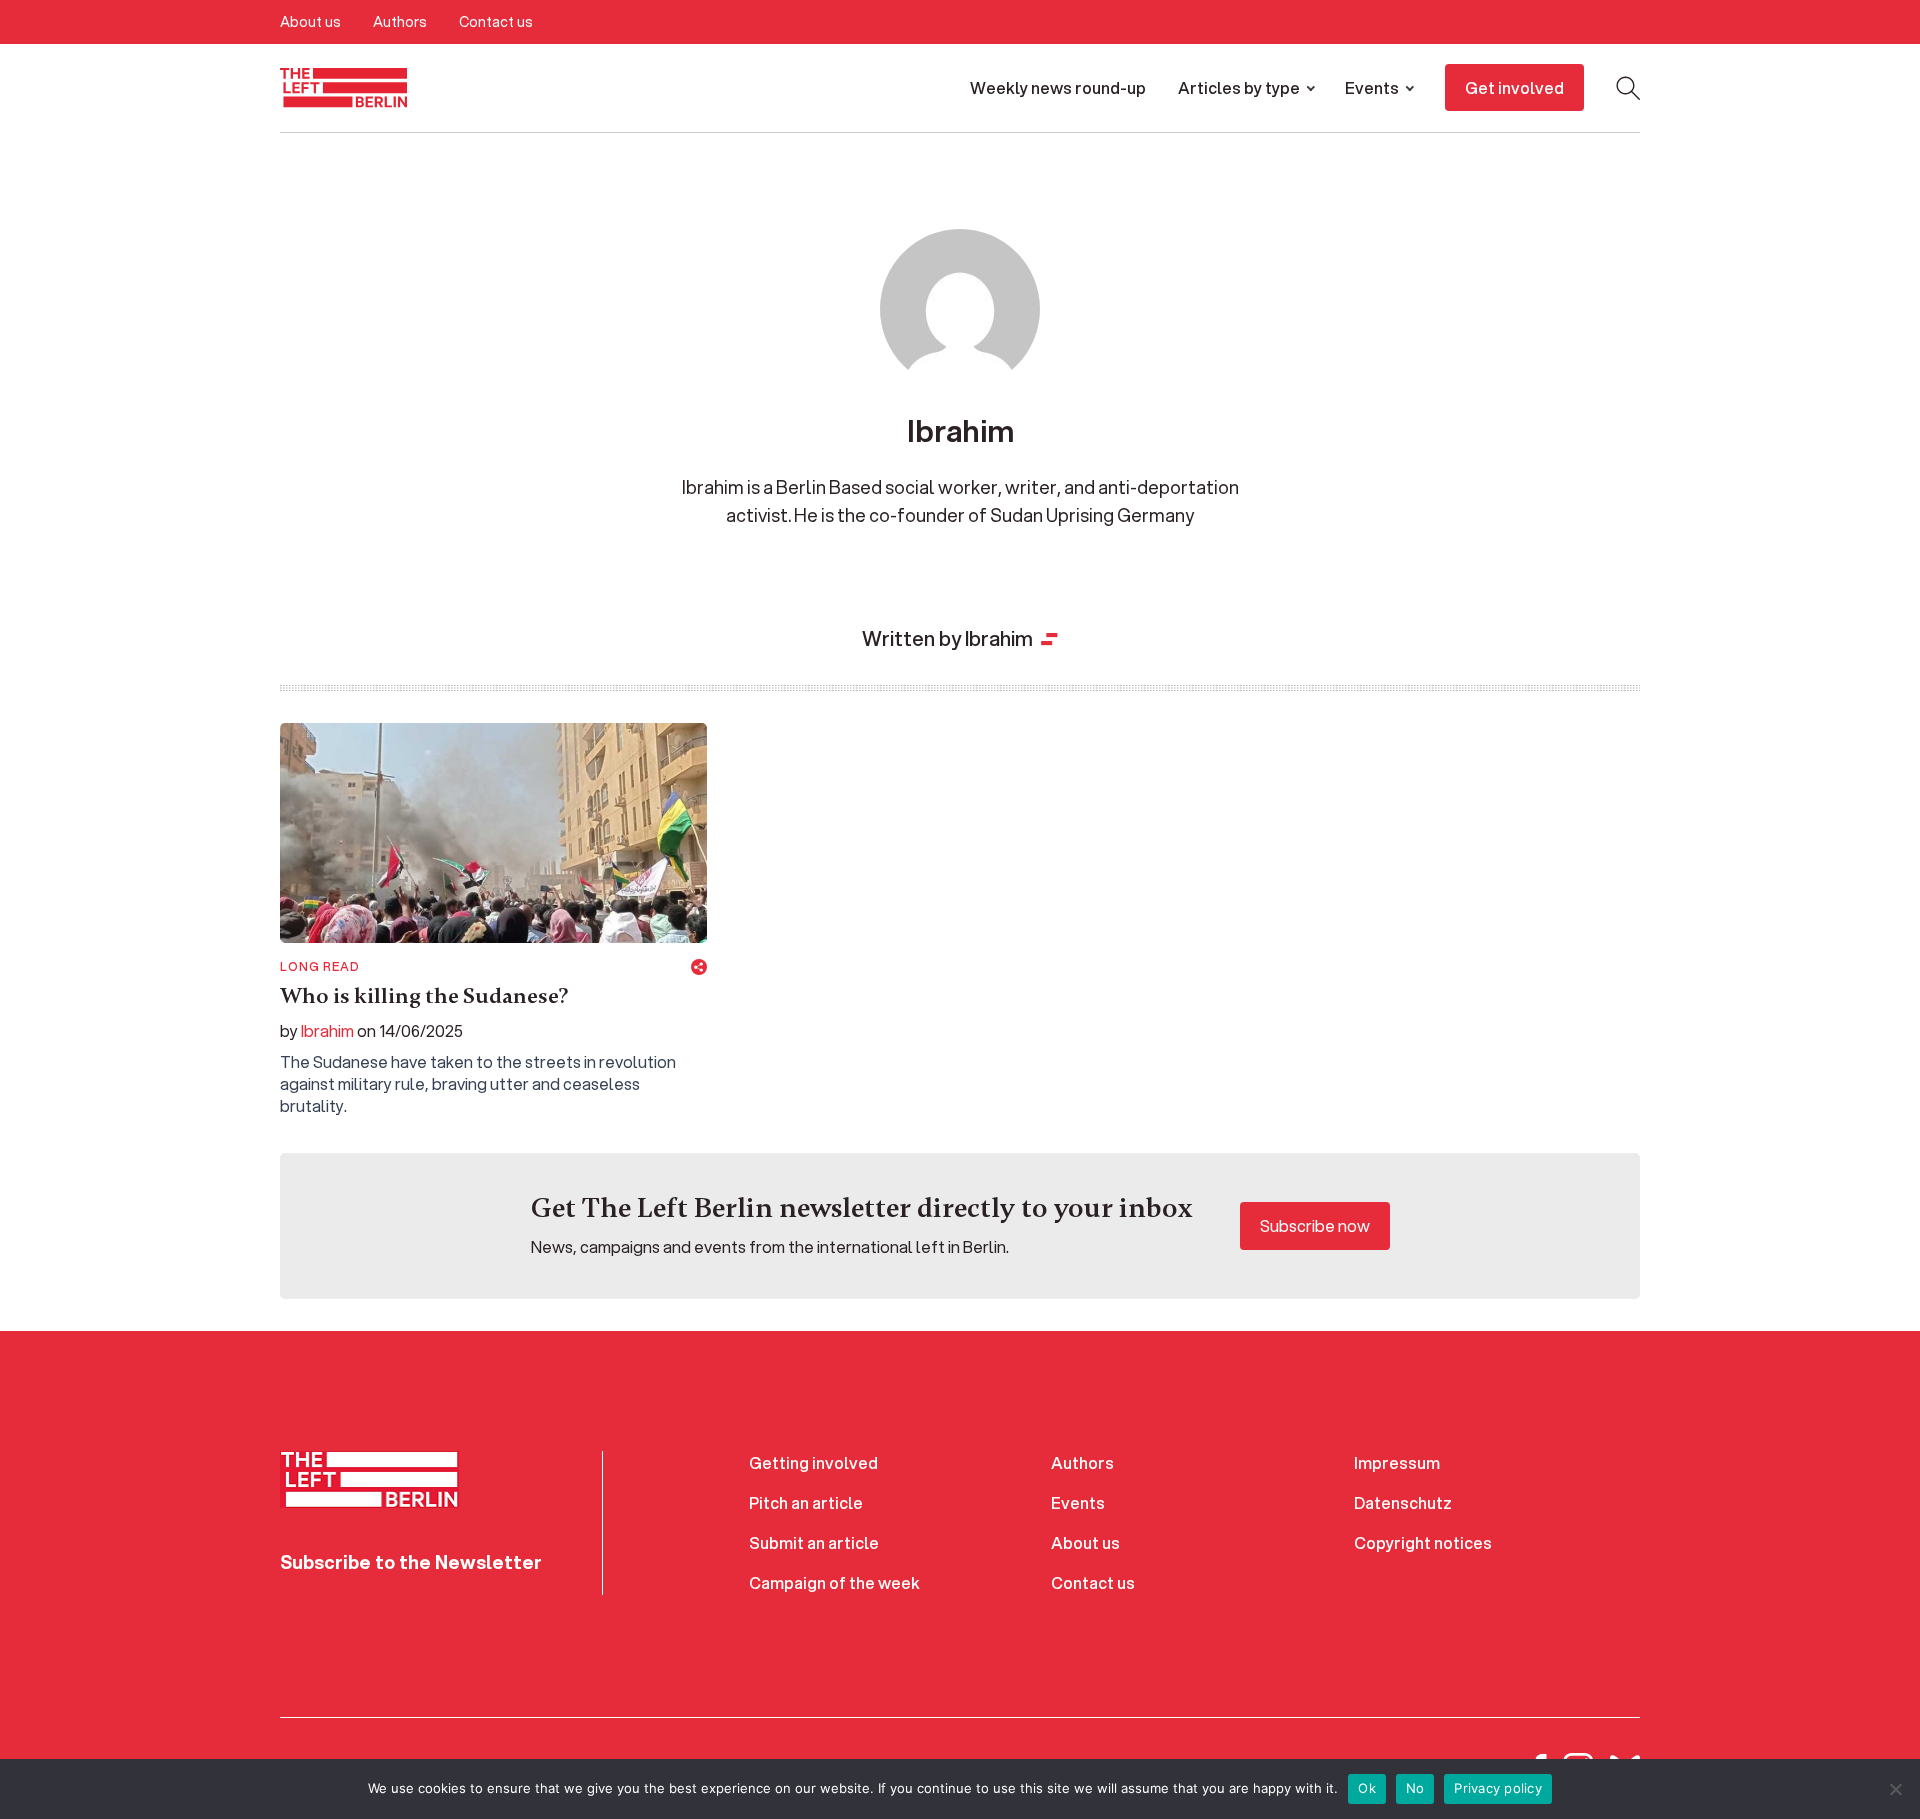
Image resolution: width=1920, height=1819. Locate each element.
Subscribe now (1315, 1225)
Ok (1367, 1788)
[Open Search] (1628, 88)
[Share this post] (699, 967)
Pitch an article (806, 1502)
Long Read (320, 967)
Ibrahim (327, 1030)
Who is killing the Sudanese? (424, 996)
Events (1372, 87)
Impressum (1397, 1462)
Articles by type (1239, 87)
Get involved (1514, 87)
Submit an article (814, 1542)
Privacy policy (1498, 1788)
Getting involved (813, 1462)
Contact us (496, 22)
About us (310, 22)
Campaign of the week (834, 1582)
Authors (400, 22)
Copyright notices (1423, 1542)
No (1415, 1788)
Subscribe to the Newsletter (411, 1562)
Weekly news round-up (1058, 87)
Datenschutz (1403, 1502)
